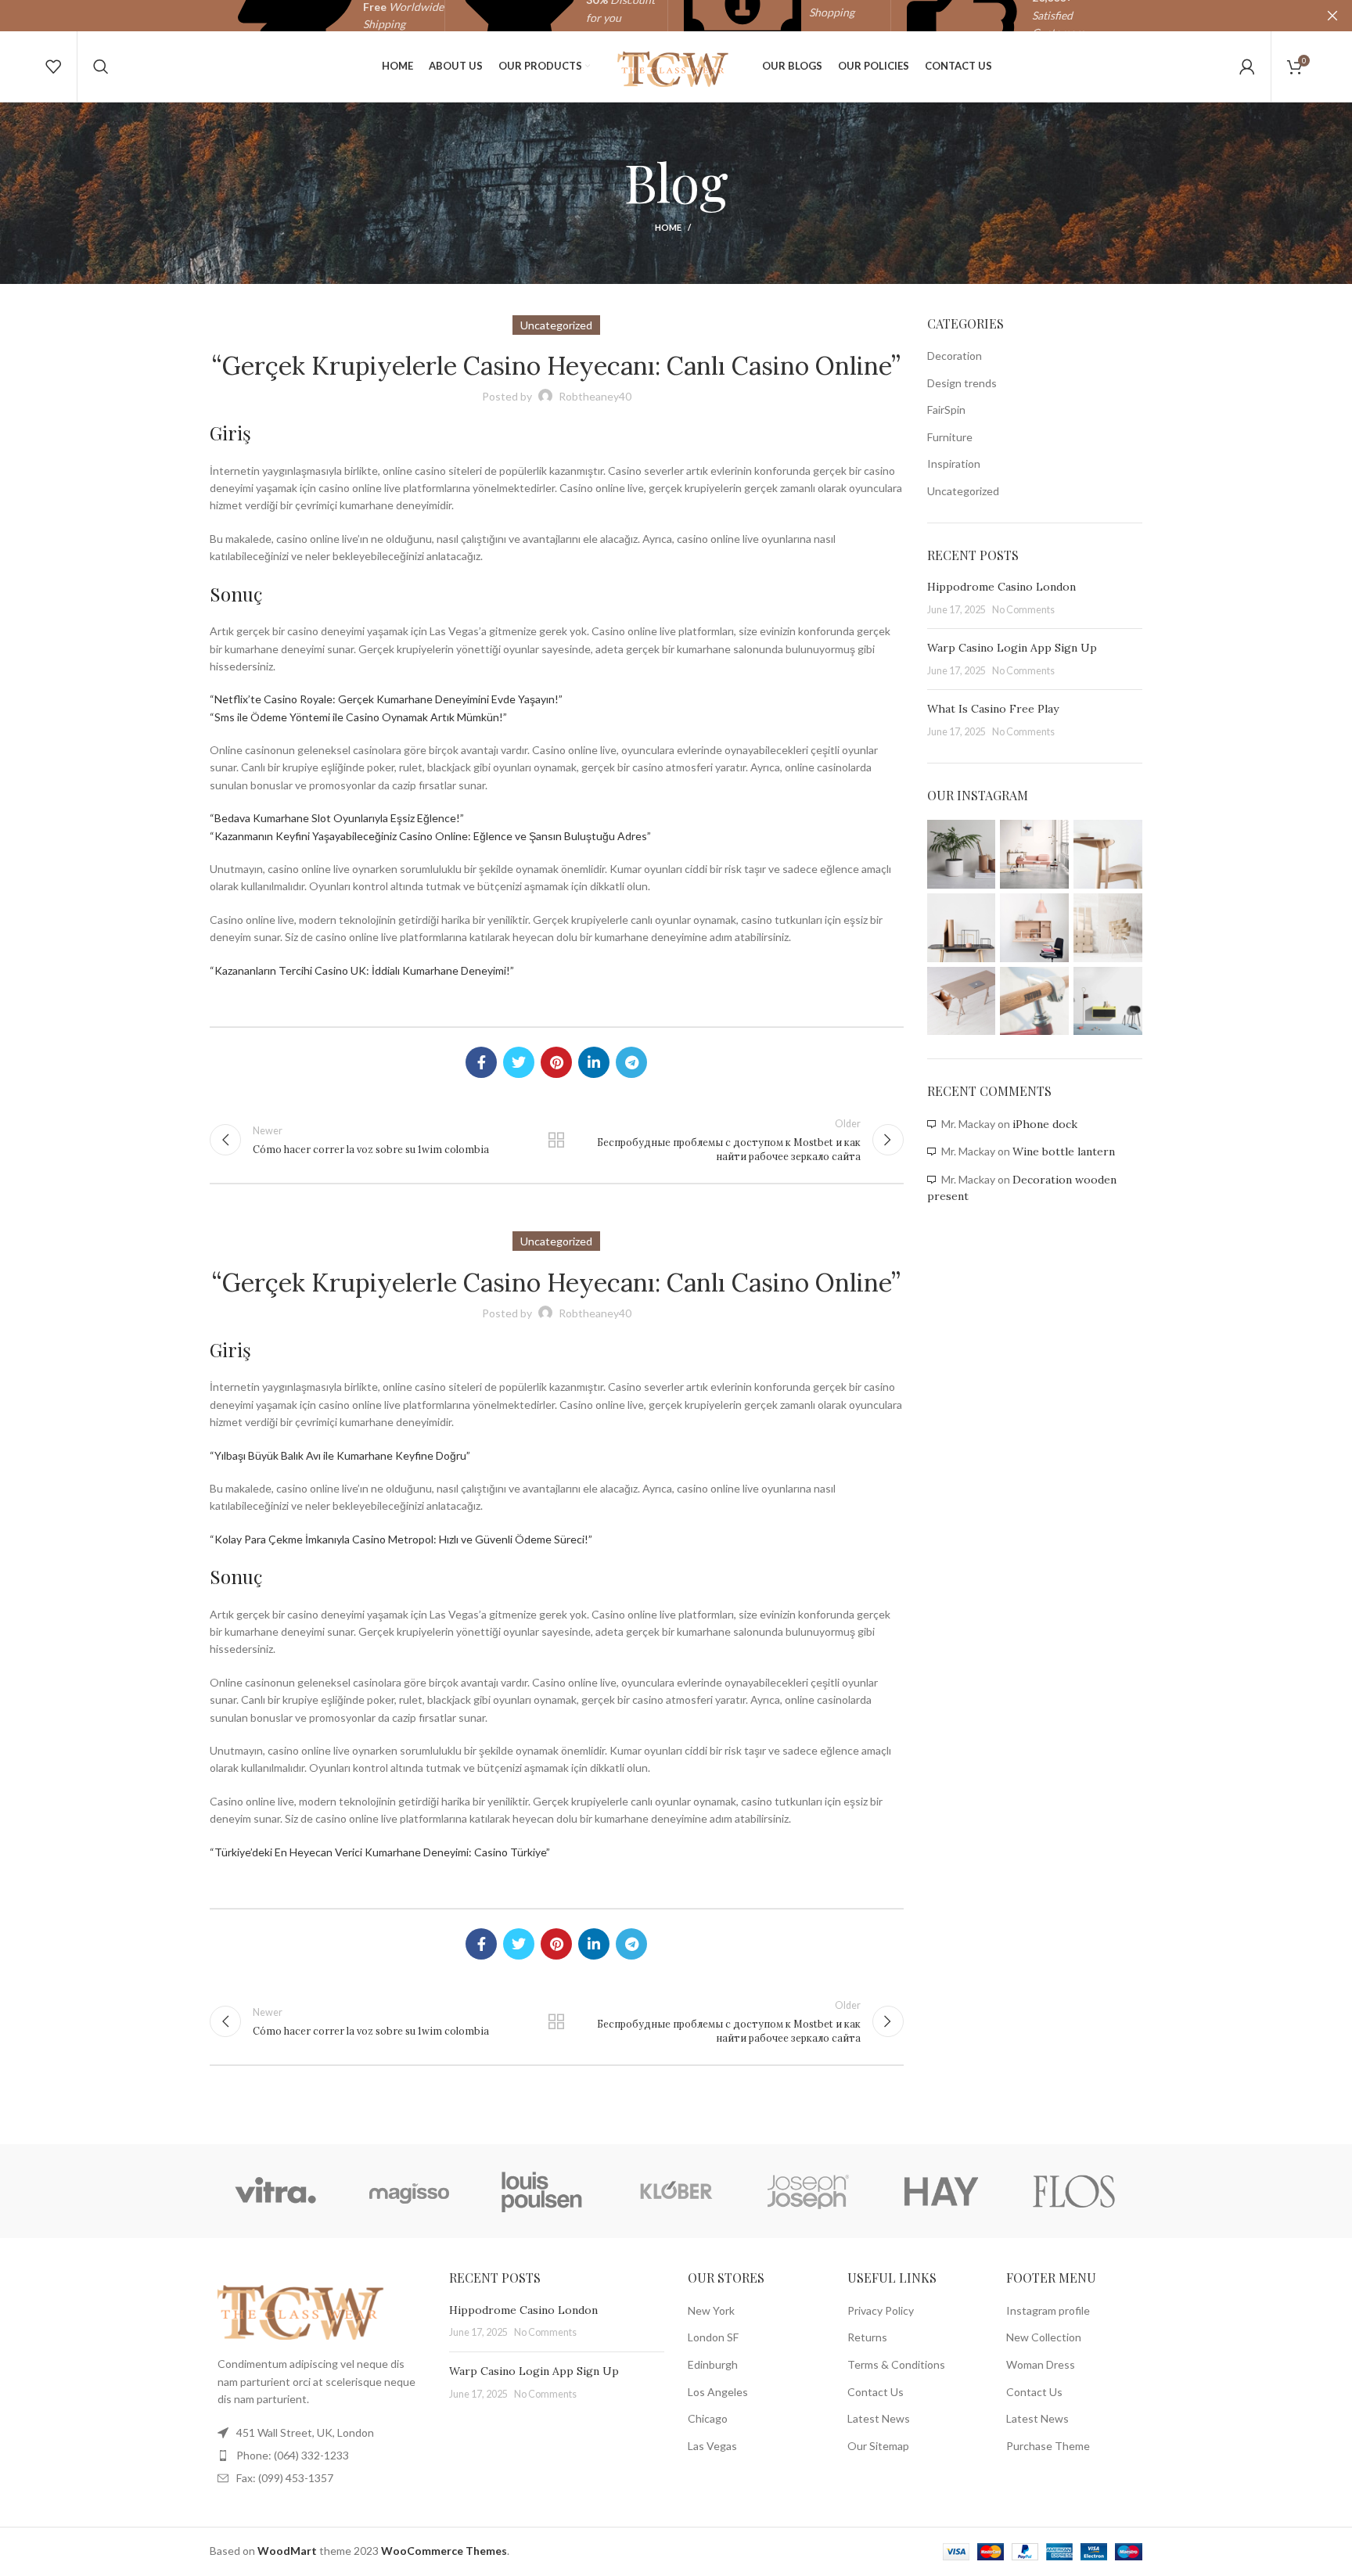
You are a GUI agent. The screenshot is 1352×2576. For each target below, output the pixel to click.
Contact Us (876, 2392)
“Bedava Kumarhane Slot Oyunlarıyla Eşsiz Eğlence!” (337, 818)
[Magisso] (408, 2191)
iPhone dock (1045, 1124)
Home (668, 227)
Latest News (879, 2418)
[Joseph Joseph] (808, 2191)
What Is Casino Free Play (993, 709)
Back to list (556, 1140)
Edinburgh (713, 2364)
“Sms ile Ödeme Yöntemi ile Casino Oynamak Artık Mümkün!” (358, 717)
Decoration (955, 356)
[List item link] (318, 2456)
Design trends (962, 383)
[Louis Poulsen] (542, 2191)
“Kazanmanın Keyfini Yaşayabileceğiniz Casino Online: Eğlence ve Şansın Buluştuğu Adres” (430, 836)
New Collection (1044, 2337)
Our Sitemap (878, 2446)
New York (711, 2310)
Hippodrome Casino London (1001, 587)
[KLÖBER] (675, 2191)
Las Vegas (712, 2446)
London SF (713, 2337)
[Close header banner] (1332, 16)
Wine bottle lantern (1064, 1151)
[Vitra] (275, 2191)
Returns (867, 2337)
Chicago (708, 2418)
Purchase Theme (1048, 2446)
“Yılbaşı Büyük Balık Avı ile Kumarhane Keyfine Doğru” (340, 1455)
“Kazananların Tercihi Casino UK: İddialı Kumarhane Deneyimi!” (362, 970)
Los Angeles (718, 2392)
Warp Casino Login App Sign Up (1012, 648)
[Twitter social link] (519, 1062)
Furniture (950, 437)
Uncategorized (963, 491)
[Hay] (941, 2191)
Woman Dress (1041, 2364)
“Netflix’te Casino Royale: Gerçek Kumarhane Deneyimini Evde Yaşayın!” (386, 699)
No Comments (1023, 610)
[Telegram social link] (631, 1062)
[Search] (101, 66)
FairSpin (946, 410)
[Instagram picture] (962, 854)
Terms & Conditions (896, 2364)
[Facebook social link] (481, 1062)
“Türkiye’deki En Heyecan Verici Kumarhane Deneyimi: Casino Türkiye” (380, 1852)
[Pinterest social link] (556, 1062)
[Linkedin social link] (594, 1062)
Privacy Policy (881, 2310)
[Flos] (1074, 2191)
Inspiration (954, 463)
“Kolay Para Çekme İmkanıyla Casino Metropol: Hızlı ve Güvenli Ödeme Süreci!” (401, 1539)
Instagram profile (1048, 2310)
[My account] (1247, 66)
